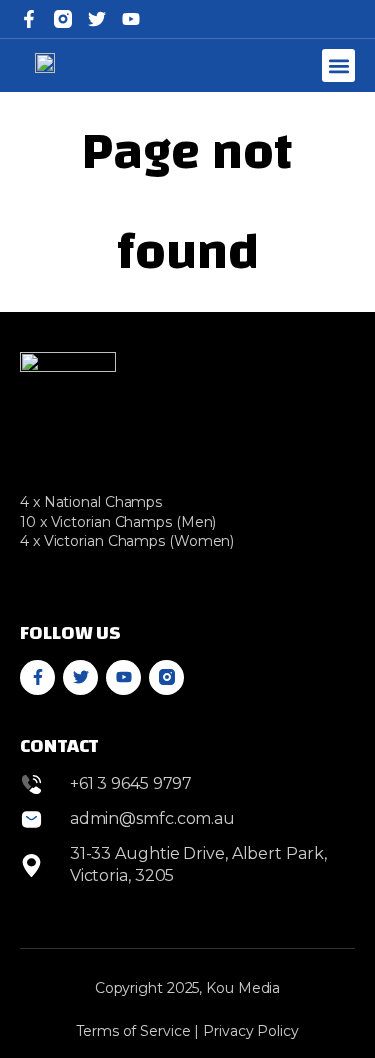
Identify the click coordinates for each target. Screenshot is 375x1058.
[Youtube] (123, 677)
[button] (338, 65)
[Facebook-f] (29, 19)
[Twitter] (97, 19)
